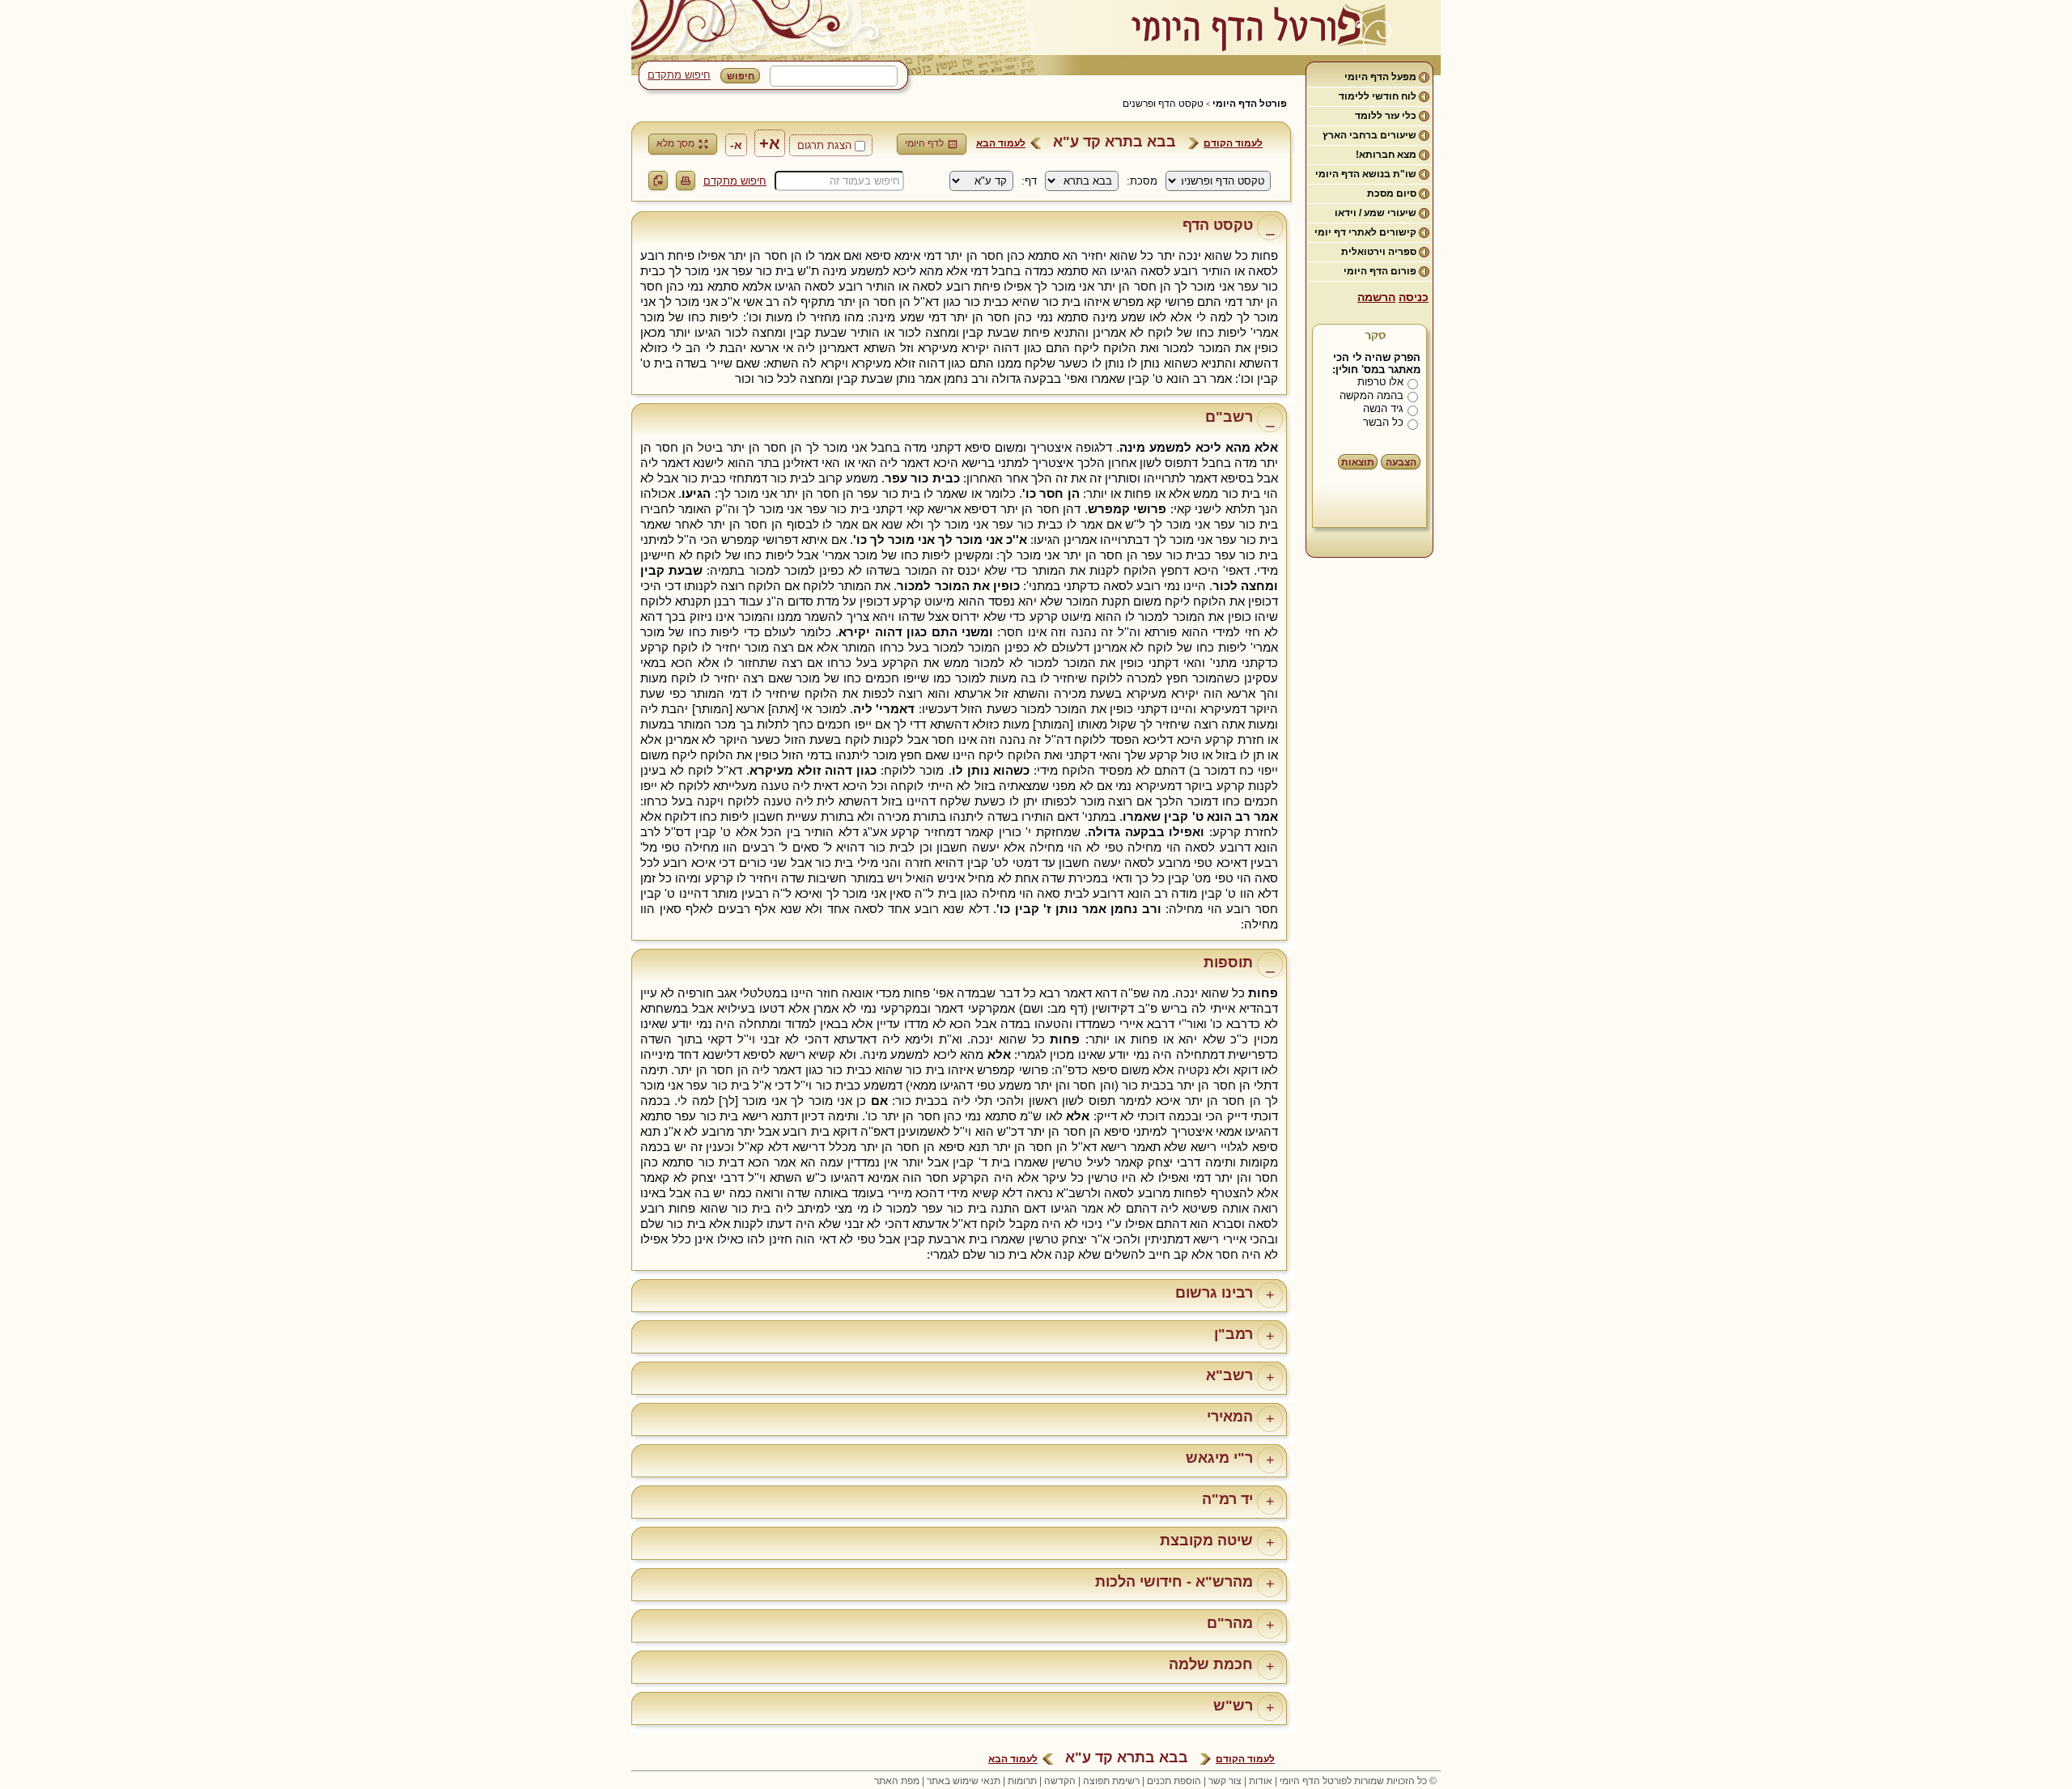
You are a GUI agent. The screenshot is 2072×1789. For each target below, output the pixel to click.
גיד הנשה (1383, 408)
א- (736, 145)
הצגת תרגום (824, 145)
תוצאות (1358, 462)
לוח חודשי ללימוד (1378, 96)
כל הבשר (1383, 422)
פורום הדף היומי (1380, 271)
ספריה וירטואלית (1379, 252)
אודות (1261, 1781)
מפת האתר (897, 1781)
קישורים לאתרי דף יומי (1365, 232)
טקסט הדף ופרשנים (1163, 104)
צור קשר (1225, 1781)
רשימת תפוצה (1111, 1781)
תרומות (1022, 1781)
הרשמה (1376, 297)
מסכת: (1142, 181)
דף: (1029, 181)
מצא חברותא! (1386, 155)
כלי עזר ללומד (1386, 116)
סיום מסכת (1392, 193)
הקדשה (1060, 1781)
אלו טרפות (1380, 382)
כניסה (1414, 297)
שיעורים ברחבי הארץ (1369, 135)
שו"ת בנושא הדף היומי (1366, 174)
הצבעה (1401, 462)
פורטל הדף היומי (1250, 104)
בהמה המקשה (1371, 395)
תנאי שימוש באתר (964, 1781)
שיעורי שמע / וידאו (1376, 213)
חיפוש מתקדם (679, 75)
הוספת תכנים (1174, 1781)
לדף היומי (924, 143)
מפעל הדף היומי (1380, 77)
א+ (770, 143)
